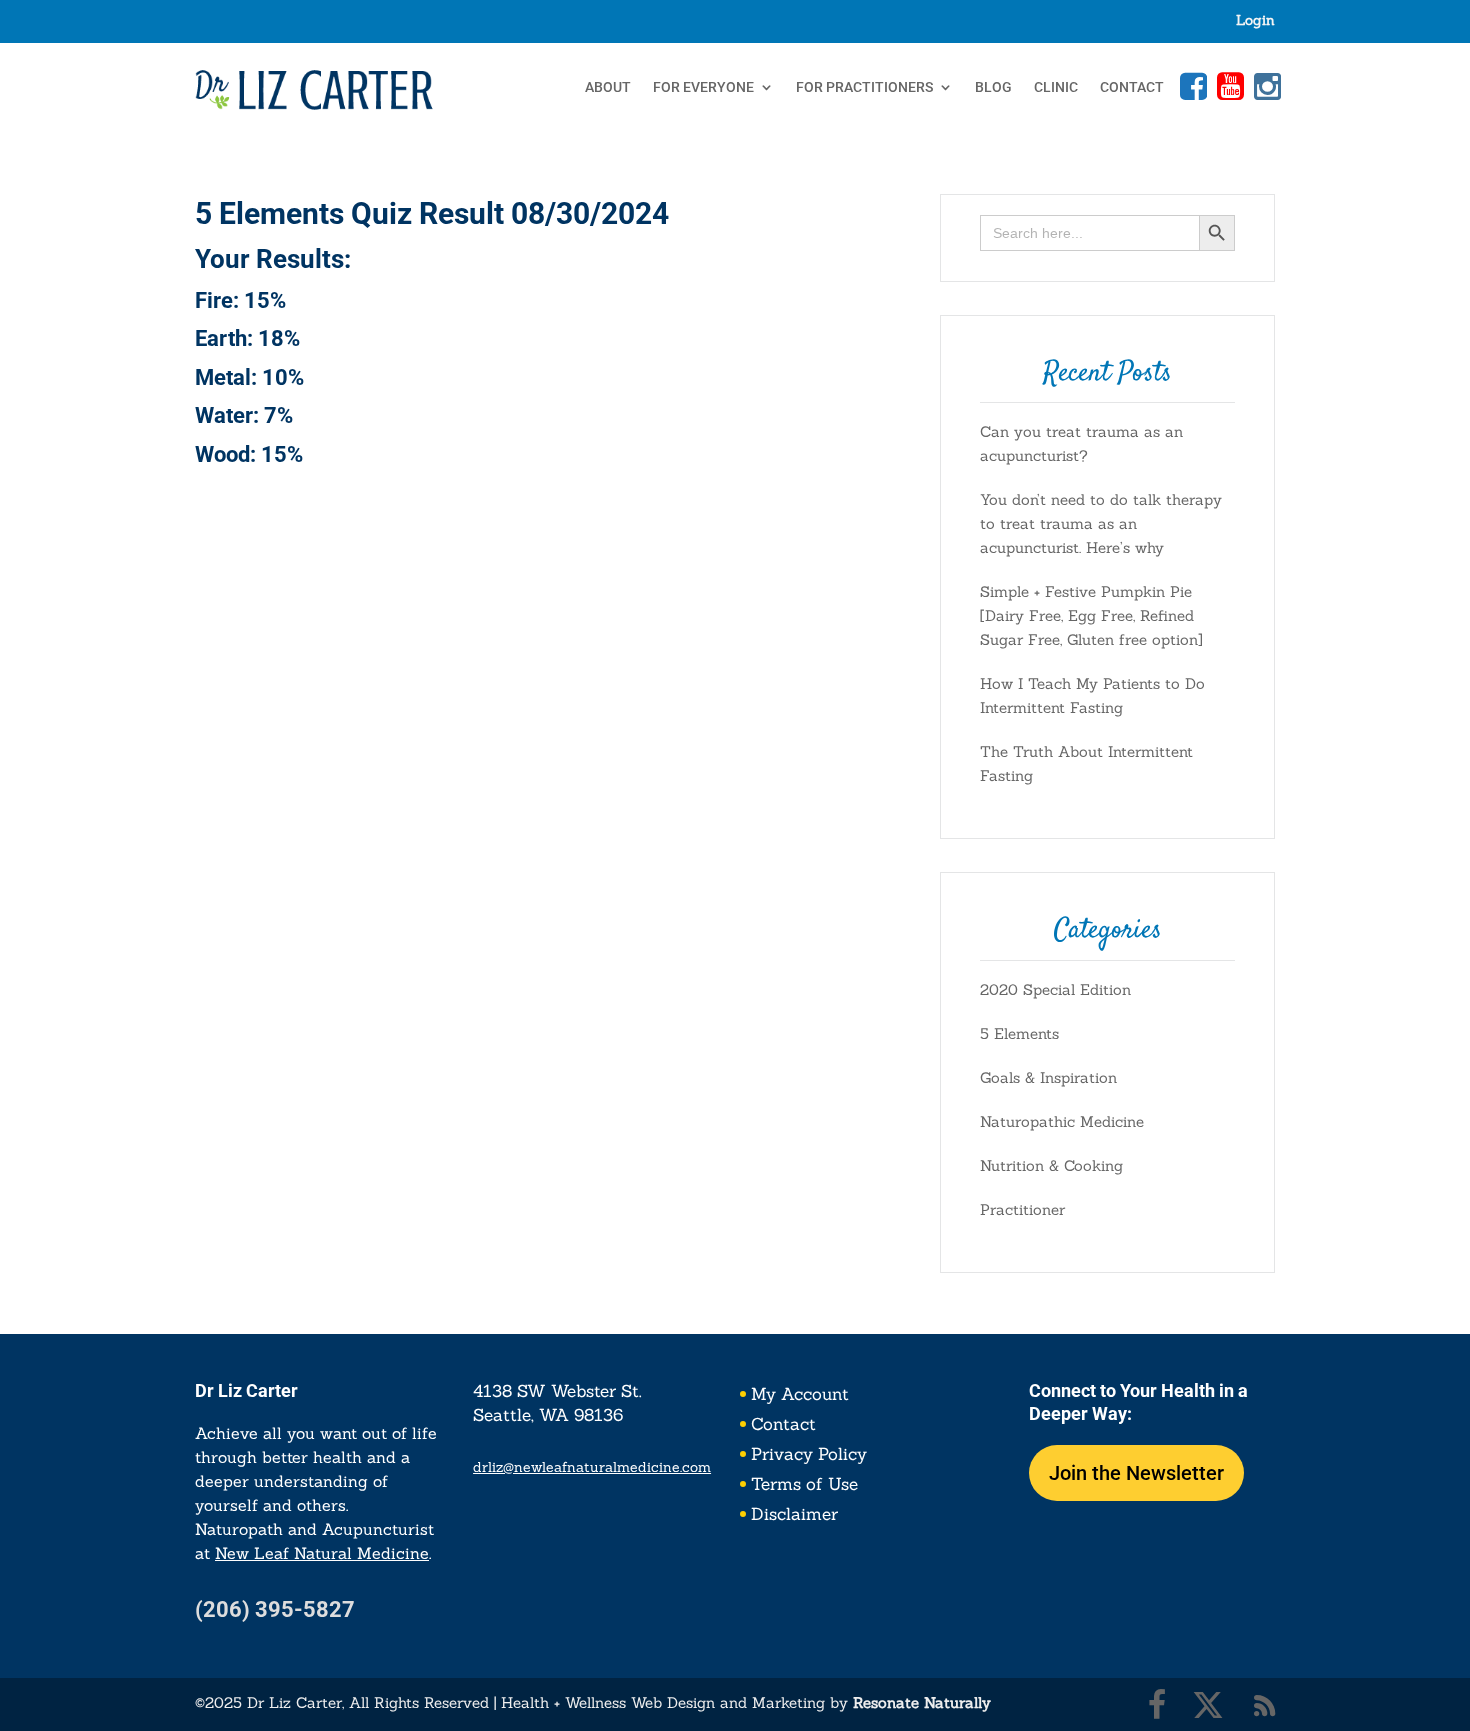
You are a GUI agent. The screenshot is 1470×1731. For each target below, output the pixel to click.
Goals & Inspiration (1048, 1077)
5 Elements (1019, 1033)
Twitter (1208, 1705)
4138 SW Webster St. (557, 1391)
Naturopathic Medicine (1062, 1121)
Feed (1265, 1705)
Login (1255, 21)
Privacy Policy (809, 1456)
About (608, 87)
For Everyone (703, 87)
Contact (1132, 87)
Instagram (1265, 86)
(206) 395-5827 (275, 1609)
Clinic (1056, 87)
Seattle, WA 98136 (548, 1415)
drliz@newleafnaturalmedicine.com (592, 1467)
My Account (800, 1396)
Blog (993, 87)
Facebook (1191, 86)
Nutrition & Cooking (1051, 1165)
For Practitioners (864, 87)
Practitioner (1022, 1209)
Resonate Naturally (922, 1702)
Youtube (1228, 86)
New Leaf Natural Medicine (322, 1553)
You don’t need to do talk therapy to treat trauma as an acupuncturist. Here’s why (1101, 523)
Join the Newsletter (1136, 1473)
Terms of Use (804, 1486)
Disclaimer (794, 1516)
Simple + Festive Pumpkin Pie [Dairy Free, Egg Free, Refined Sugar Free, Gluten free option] (1091, 615)
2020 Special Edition (1055, 989)
